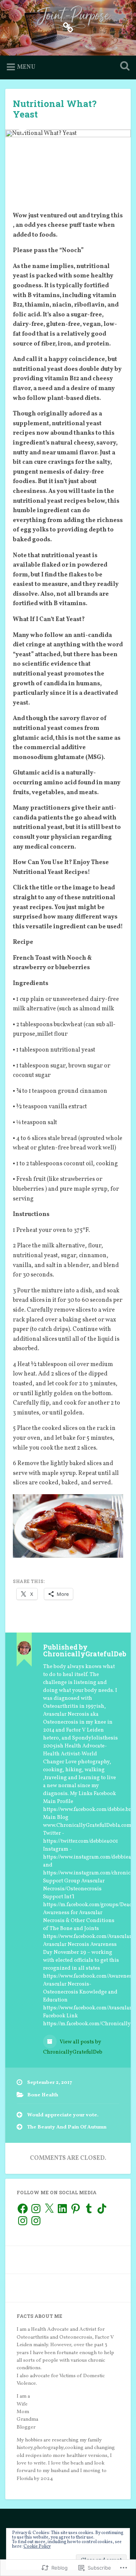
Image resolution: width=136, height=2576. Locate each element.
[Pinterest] (76, 2209)
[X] (49, 2209)
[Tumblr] (89, 2209)
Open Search (123, 67)
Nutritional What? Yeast (55, 109)
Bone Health (43, 2095)
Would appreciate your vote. (63, 2115)
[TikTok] (102, 2209)
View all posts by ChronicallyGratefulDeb (73, 2047)
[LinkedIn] (62, 2209)
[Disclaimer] (68, 27)
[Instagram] (36, 2209)
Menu (26, 67)
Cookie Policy (37, 2547)
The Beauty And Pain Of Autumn (67, 2127)
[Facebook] (23, 2209)
